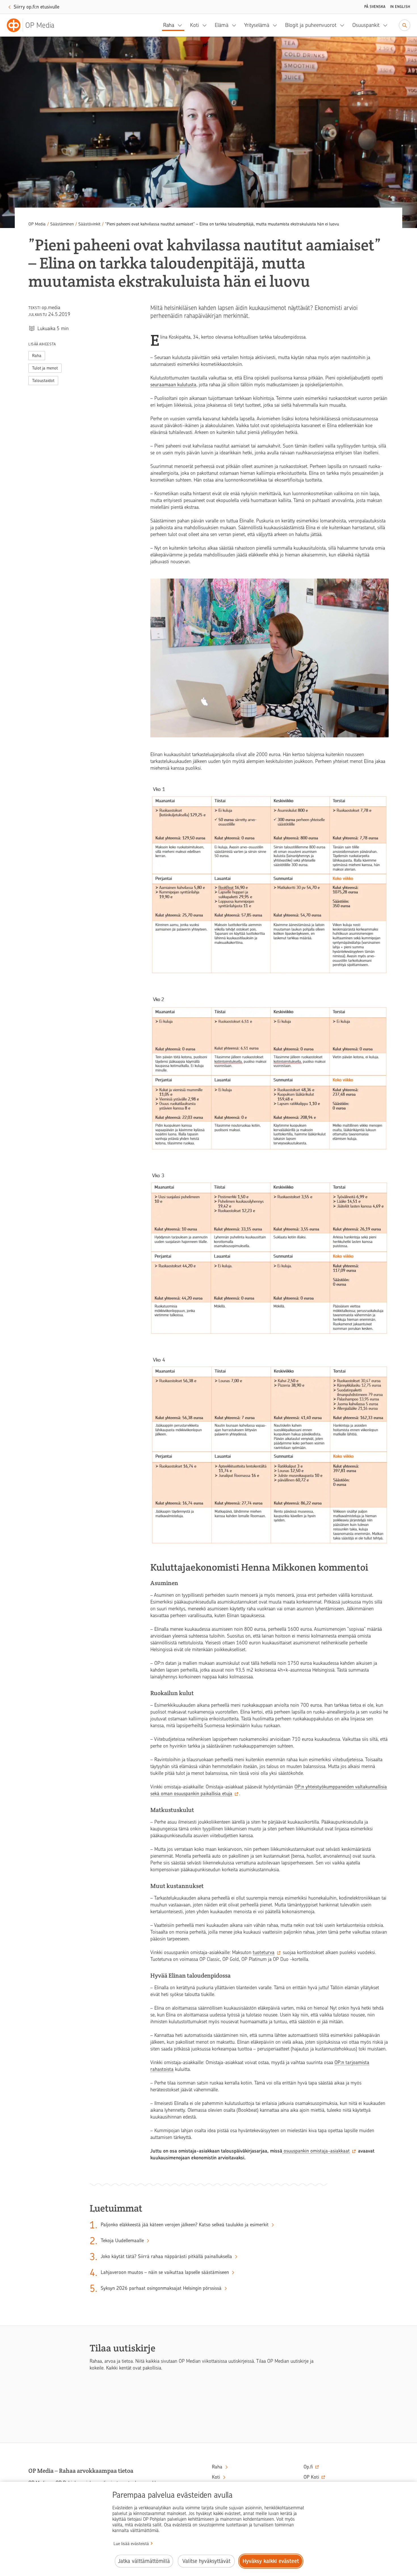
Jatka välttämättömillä (144, 2561)
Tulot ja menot (45, 368)
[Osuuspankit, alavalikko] (387, 25)
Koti (194, 25)
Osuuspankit (366, 25)
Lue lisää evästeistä (131, 2544)
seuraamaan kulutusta (173, 385)
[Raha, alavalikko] (182, 25)
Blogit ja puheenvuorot (311, 25)
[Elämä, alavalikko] (236, 25)
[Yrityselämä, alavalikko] (277, 25)
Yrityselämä (257, 25)
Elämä (222, 25)
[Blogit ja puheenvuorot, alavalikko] (344, 25)
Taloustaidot (43, 381)
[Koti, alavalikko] (206, 25)
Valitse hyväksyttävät (206, 2561)
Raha (169, 25)
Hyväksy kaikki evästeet (271, 2561)
